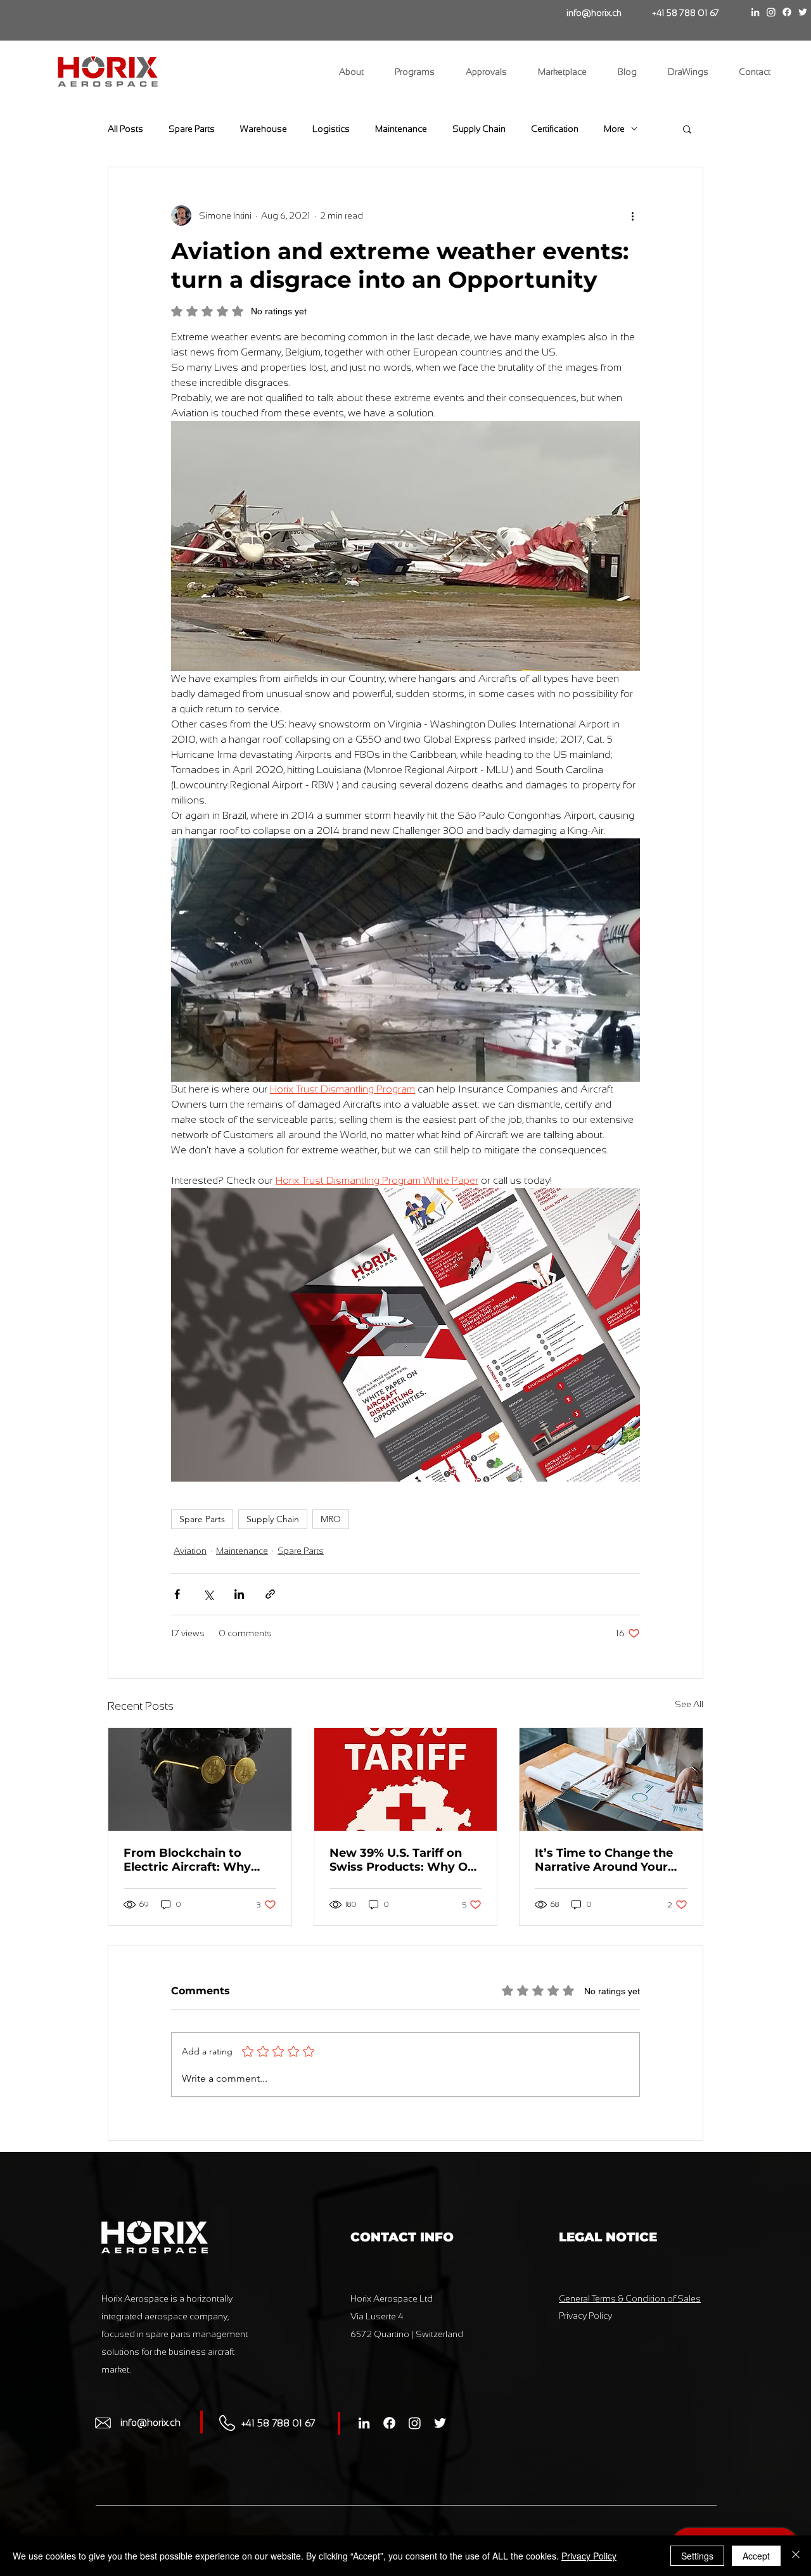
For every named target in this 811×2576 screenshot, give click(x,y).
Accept (756, 2556)
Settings (697, 2556)
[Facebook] (787, 12)
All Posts (125, 129)
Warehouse (264, 129)
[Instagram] (771, 12)
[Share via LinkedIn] (239, 1594)
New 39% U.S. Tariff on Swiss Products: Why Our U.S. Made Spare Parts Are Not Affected (405, 1860)
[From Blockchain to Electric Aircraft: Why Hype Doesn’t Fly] (200, 1779)
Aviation (190, 1551)
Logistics (331, 129)
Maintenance (401, 129)
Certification (555, 129)
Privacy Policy (589, 2556)
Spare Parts (192, 129)
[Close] (796, 2556)
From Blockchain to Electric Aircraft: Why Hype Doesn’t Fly (187, 1860)
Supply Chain (479, 129)
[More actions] (632, 215)
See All (689, 1704)
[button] (687, 129)
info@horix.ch (150, 2422)
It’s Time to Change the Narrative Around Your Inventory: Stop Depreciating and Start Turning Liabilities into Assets (604, 1860)
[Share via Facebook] (177, 1594)
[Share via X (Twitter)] (208, 1594)
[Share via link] (270, 1594)
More (614, 129)
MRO (331, 1519)
